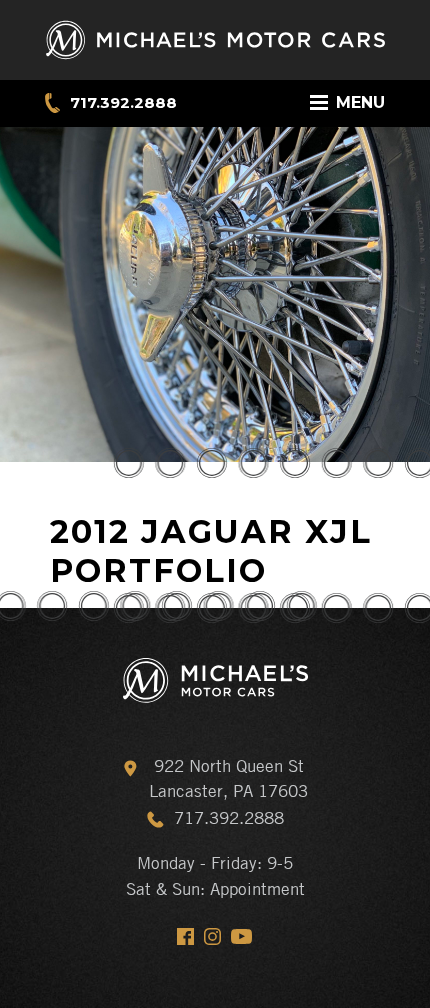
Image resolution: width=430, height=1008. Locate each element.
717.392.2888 (123, 102)
